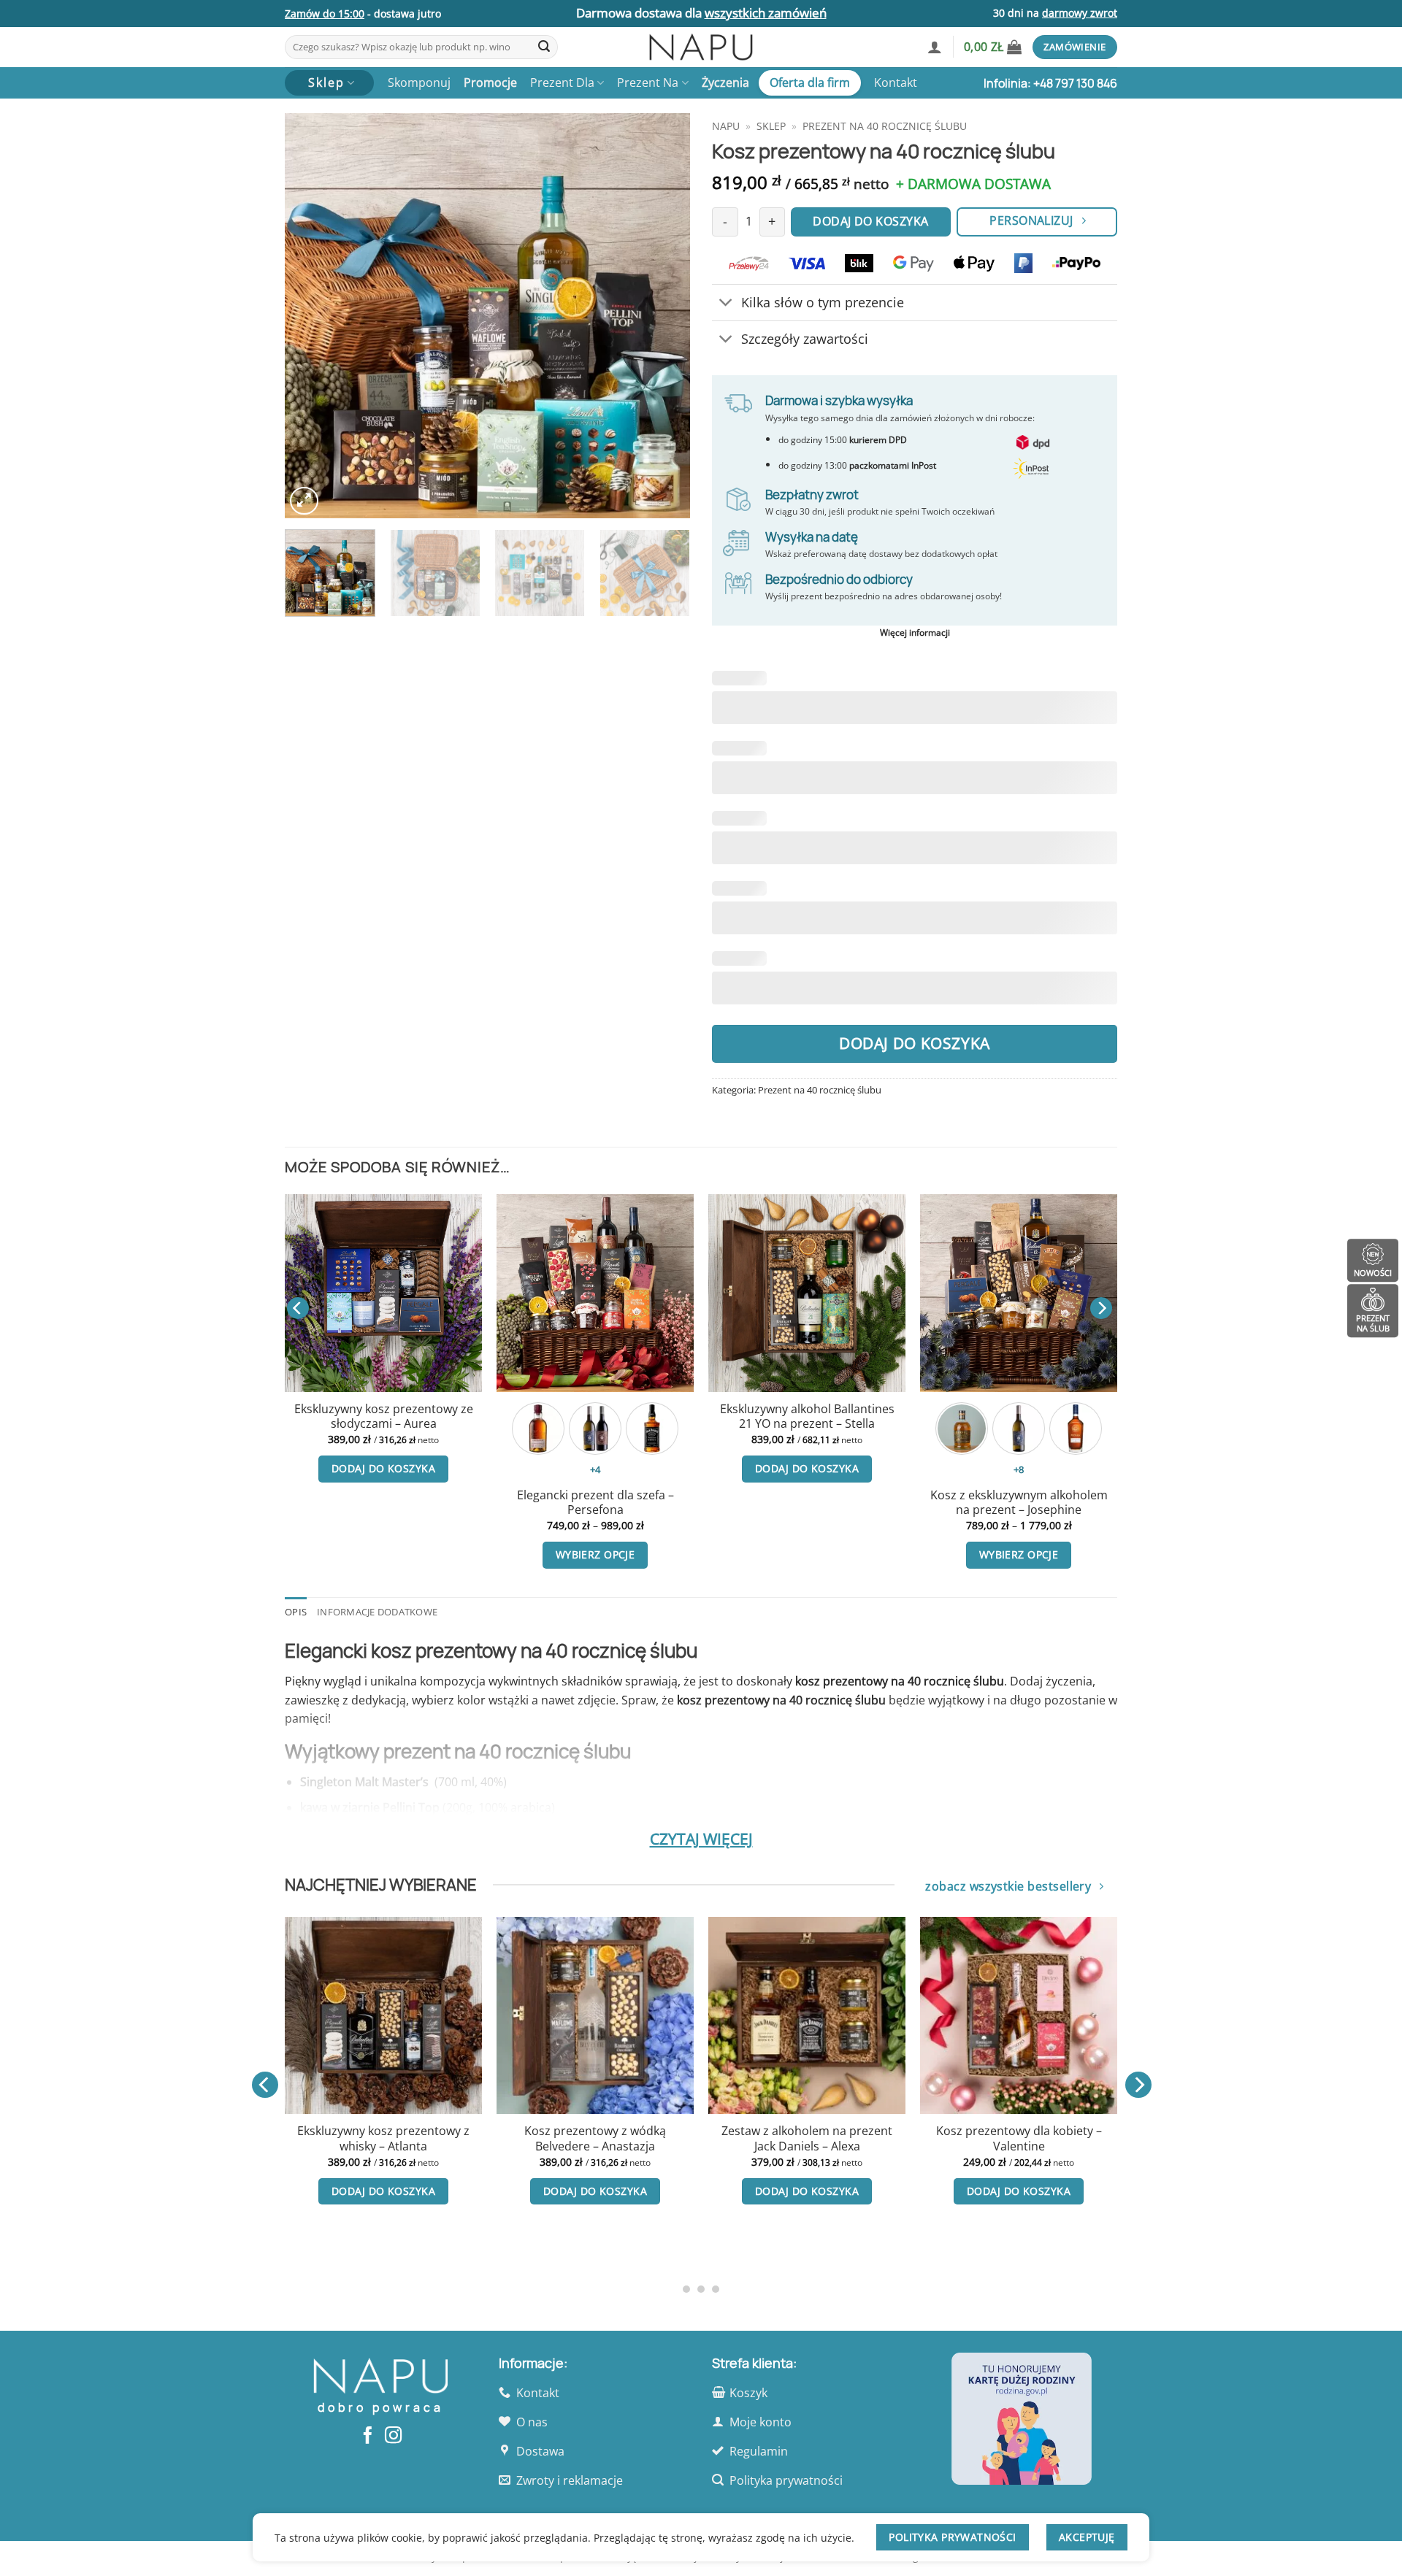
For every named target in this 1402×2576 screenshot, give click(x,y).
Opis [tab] (296, 1612)
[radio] (538, 1429)
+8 (1019, 1469)
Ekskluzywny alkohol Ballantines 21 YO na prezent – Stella (807, 1416)
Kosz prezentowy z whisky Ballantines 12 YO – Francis (1076, 2200)
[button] (935, 47)
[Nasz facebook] (368, 2437)
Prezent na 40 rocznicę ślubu (885, 126)
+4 (595, 1469)
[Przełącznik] (726, 304)
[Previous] (311, 316)
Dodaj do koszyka (915, 1043)
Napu (726, 126)
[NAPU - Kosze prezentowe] (701, 47)
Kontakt (896, 82)
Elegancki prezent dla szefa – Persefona (595, 1503)
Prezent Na (648, 82)
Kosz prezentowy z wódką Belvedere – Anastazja (441, 2138)
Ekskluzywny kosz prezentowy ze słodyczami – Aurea (384, 1416)
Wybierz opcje (595, 1554)
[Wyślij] (544, 47)
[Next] (664, 316)
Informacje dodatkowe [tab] (377, 1612)
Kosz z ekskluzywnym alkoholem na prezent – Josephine (1019, 1503)
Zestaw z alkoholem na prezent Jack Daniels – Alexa (653, 2138)
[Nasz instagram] (393, 2437)
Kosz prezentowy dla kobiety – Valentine (864, 2138)
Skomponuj (419, 82)
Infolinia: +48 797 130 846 (1050, 83)
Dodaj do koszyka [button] (383, 1468)
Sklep (771, 126)
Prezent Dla (562, 82)
